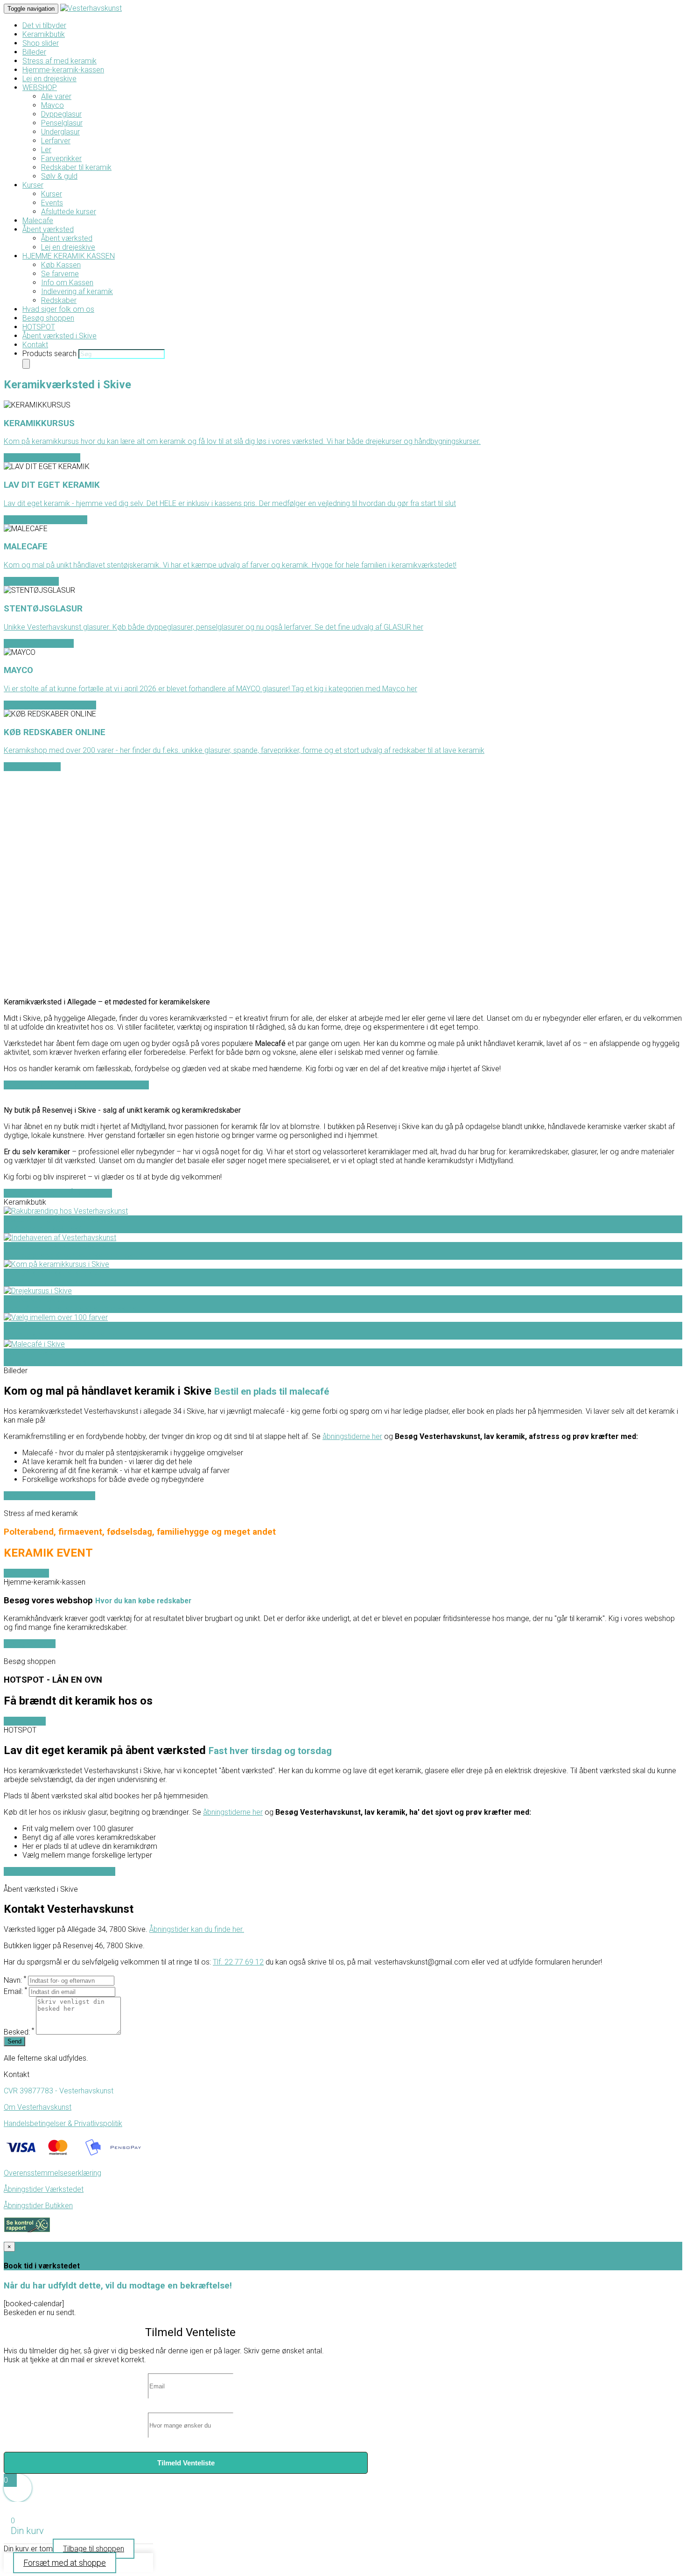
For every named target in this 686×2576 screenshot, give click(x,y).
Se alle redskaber (32, 767)
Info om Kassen (67, 283)
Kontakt (35, 345)
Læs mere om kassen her (45, 520)
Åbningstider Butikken (38, 2206)
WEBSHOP (40, 88)
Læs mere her (26, 1573)
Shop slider (41, 43)
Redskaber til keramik (76, 167)
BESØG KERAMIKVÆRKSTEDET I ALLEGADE (76, 1085)
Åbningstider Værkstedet (44, 2189)
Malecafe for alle (31, 581)
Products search (50, 354)
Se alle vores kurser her (42, 458)
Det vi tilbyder (44, 25)
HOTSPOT (39, 327)
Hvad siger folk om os (58, 309)
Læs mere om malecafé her (49, 1496)
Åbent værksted (48, 229)
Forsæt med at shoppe (65, 2563)
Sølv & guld (59, 176)
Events (52, 203)
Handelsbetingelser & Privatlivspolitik (63, 2123)
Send (14, 2041)
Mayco (52, 105)
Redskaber (59, 300)
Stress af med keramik (59, 61)
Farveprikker (61, 158)
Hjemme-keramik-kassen (63, 70)
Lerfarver (56, 141)
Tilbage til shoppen (94, 2549)
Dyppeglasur (61, 114)
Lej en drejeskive (49, 79)
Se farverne (60, 274)
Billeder (34, 52)
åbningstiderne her (352, 1436)
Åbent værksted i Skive (59, 336)
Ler (46, 150)
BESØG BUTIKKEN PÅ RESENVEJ (58, 1193)
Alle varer (56, 96)
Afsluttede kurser (69, 212)
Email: (15, 1991)
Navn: (15, 1980)
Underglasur (60, 132)
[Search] (26, 364)
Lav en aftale (25, 1721)
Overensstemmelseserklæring (52, 2173)
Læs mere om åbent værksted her (59, 1871)
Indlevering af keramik (77, 291)
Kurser (33, 185)
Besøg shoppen (48, 318)
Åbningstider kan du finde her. (197, 1929)
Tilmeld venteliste (186, 2463)
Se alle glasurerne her (39, 643)
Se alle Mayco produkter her (50, 705)
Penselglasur (62, 123)
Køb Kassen (61, 265)
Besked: (19, 2032)
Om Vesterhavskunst (38, 2107)
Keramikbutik (44, 34)
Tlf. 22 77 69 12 (238, 1962)
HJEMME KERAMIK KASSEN (69, 256)
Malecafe (38, 221)
